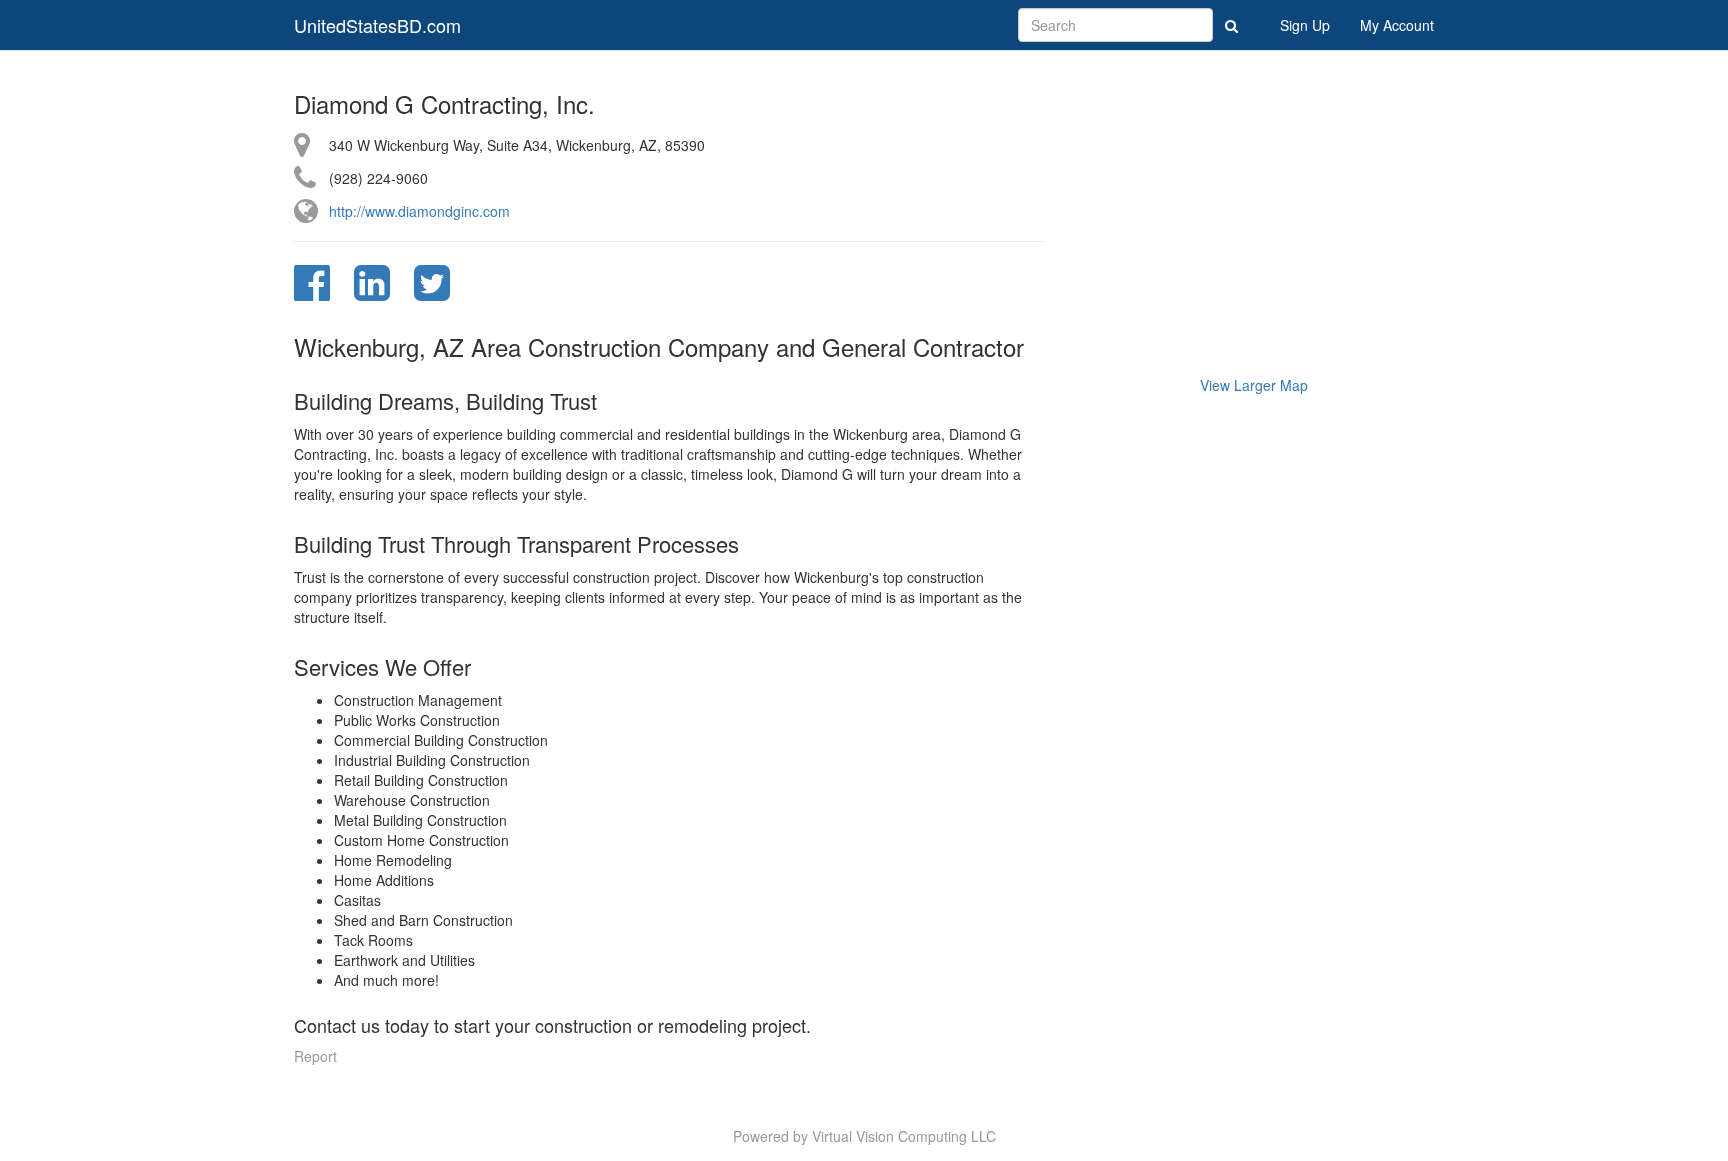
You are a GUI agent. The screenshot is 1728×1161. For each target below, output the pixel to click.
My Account (1397, 25)
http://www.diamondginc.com (419, 211)
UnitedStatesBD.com (377, 25)
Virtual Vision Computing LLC (904, 1136)
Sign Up (1305, 25)
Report (315, 1056)
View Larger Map (1254, 385)
